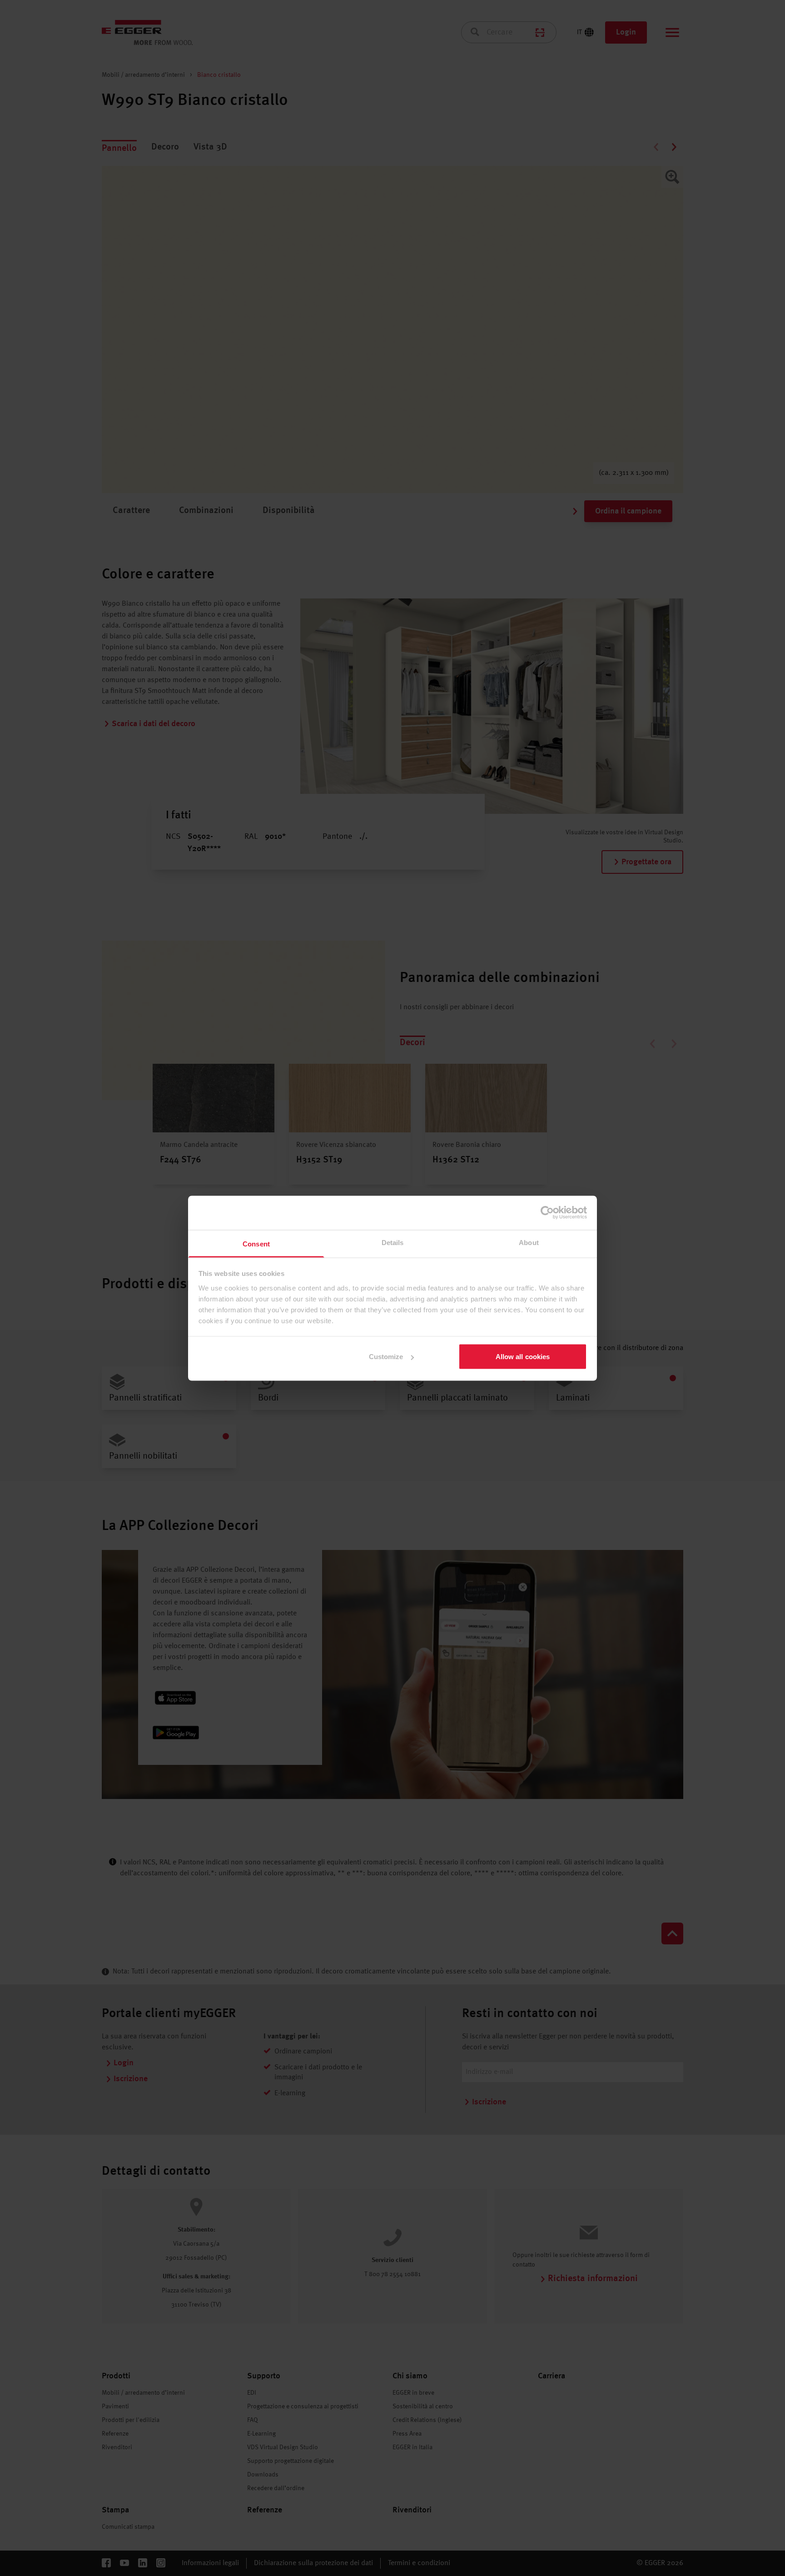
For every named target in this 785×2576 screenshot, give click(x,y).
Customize (386, 1357)
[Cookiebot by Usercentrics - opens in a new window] (547, 1213)
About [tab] (529, 1242)
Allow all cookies (523, 1357)
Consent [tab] (256, 1243)
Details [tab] (393, 1242)
